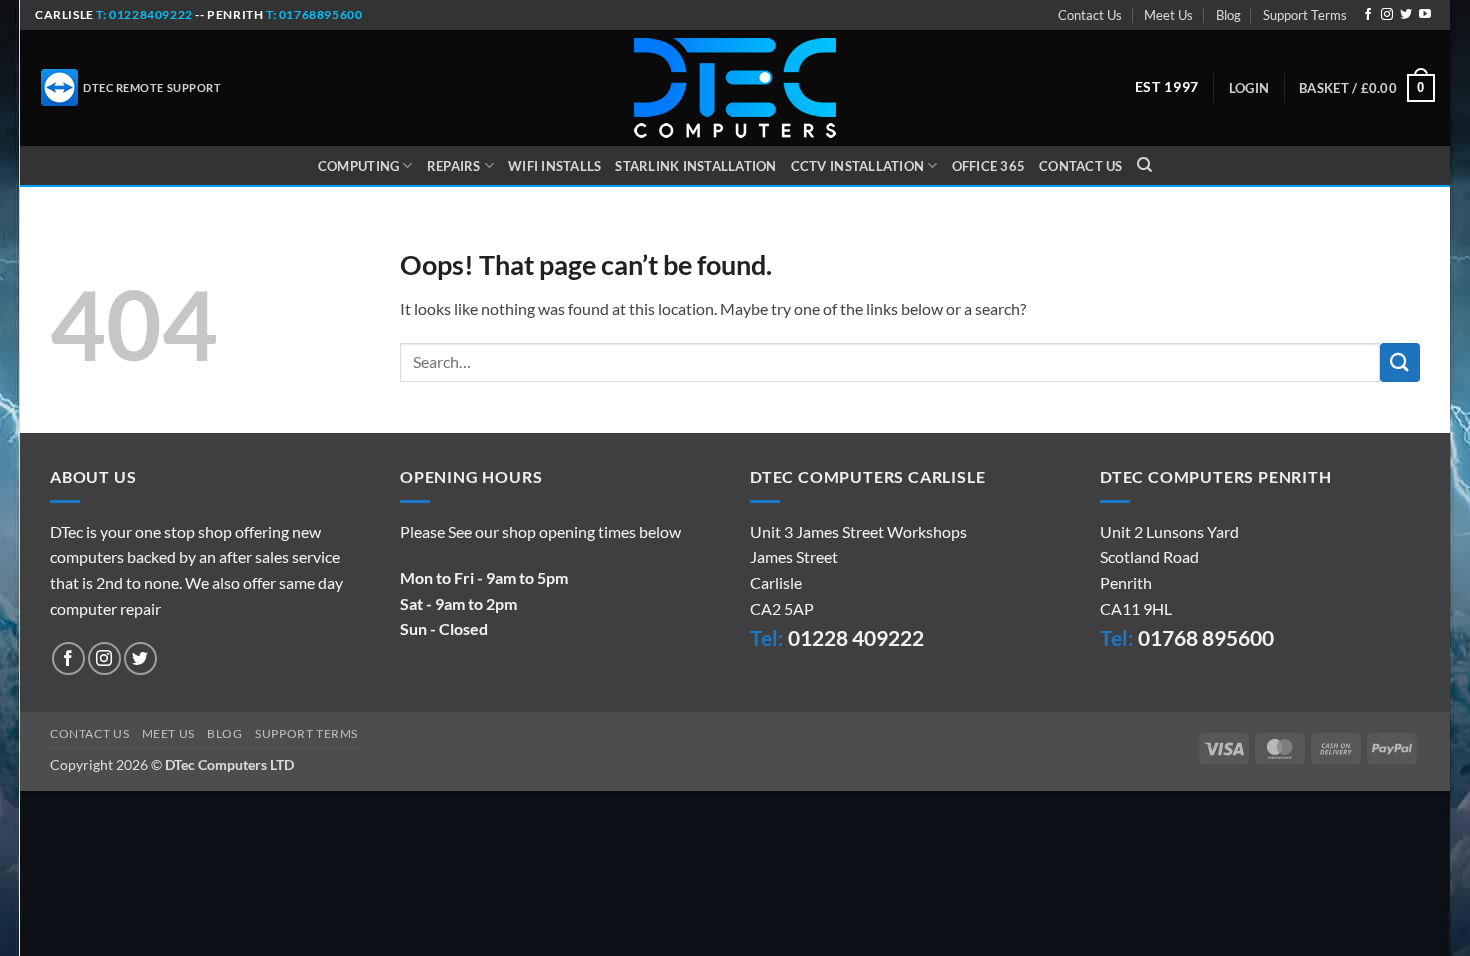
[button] (1249, 88)
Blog (1228, 15)
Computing (358, 166)
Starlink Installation (695, 166)
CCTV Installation (857, 166)
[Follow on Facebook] (1368, 15)
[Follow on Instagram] (1387, 15)
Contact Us (1090, 15)
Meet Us (1168, 15)
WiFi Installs (554, 166)
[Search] (1144, 165)
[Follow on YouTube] (1425, 15)
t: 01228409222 (143, 14)
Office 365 (989, 166)
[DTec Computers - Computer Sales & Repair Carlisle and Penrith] (735, 88)
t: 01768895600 (314, 14)
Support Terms (1305, 15)
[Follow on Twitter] (1406, 15)
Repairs (454, 166)
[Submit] (1400, 362)
